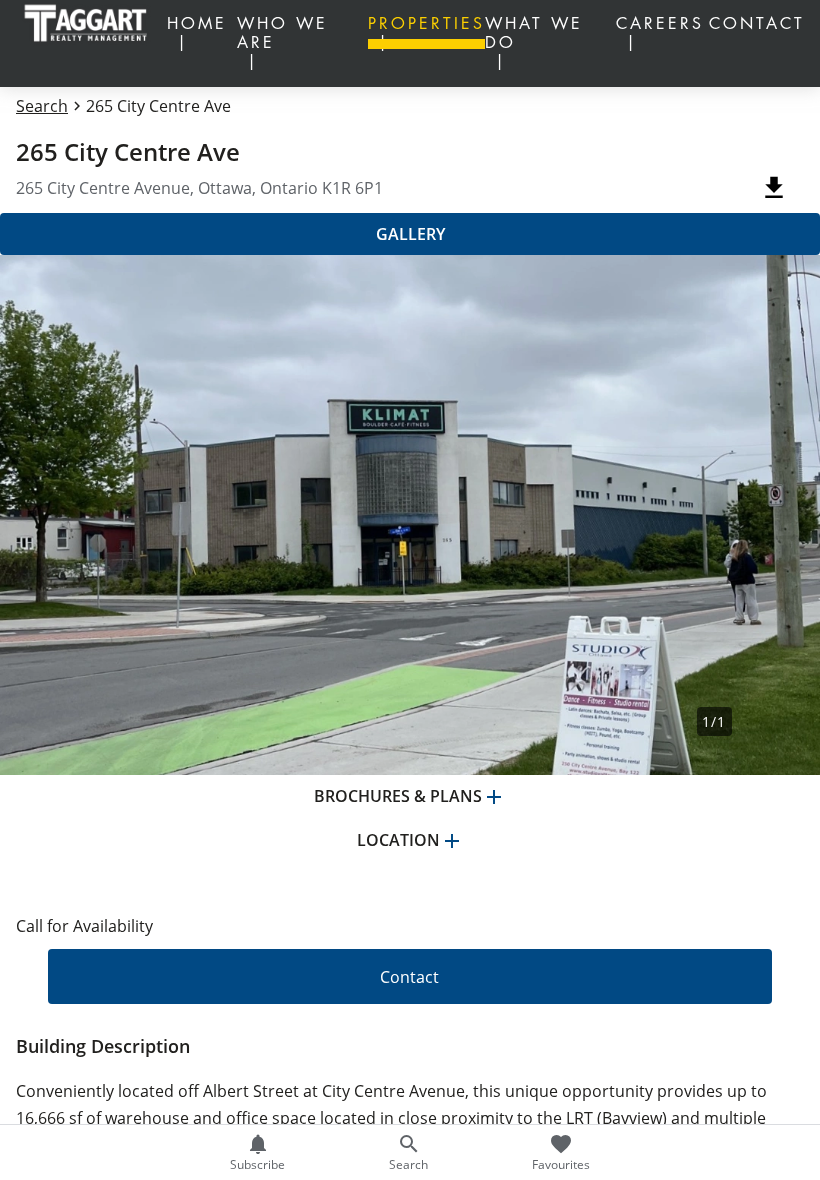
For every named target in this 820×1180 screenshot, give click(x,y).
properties (426, 24)
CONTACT (757, 24)
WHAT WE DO (534, 33)
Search (42, 106)
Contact (409, 977)
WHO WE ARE (282, 33)
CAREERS (660, 24)
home (197, 24)
